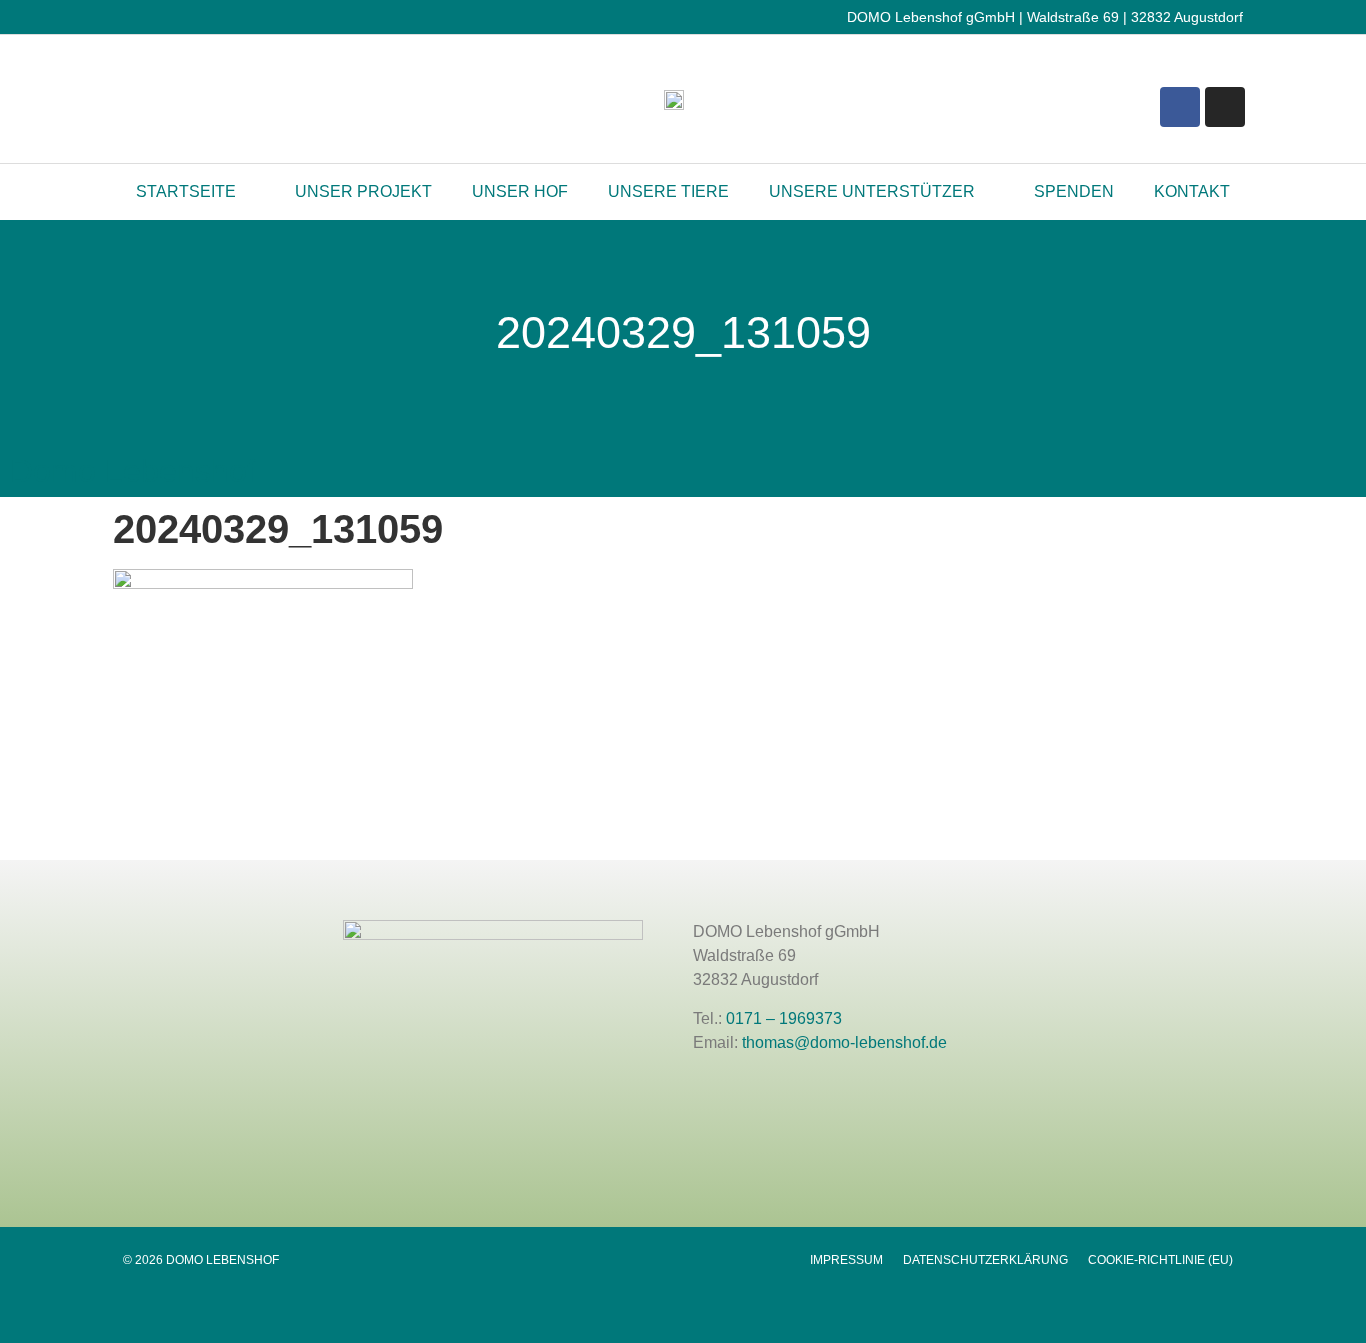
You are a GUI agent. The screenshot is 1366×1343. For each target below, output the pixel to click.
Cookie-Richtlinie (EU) (1160, 1260)
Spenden (1074, 191)
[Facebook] (1180, 107)
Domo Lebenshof (133, 471)
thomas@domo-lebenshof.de (844, 1042)
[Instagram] (1225, 107)
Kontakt (1192, 191)
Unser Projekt (363, 191)
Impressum (846, 1260)
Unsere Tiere (668, 191)
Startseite (186, 191)
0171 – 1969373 (784, 1018)
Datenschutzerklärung (985, 1260)
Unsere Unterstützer (872, 191)
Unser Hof (520, 191)
